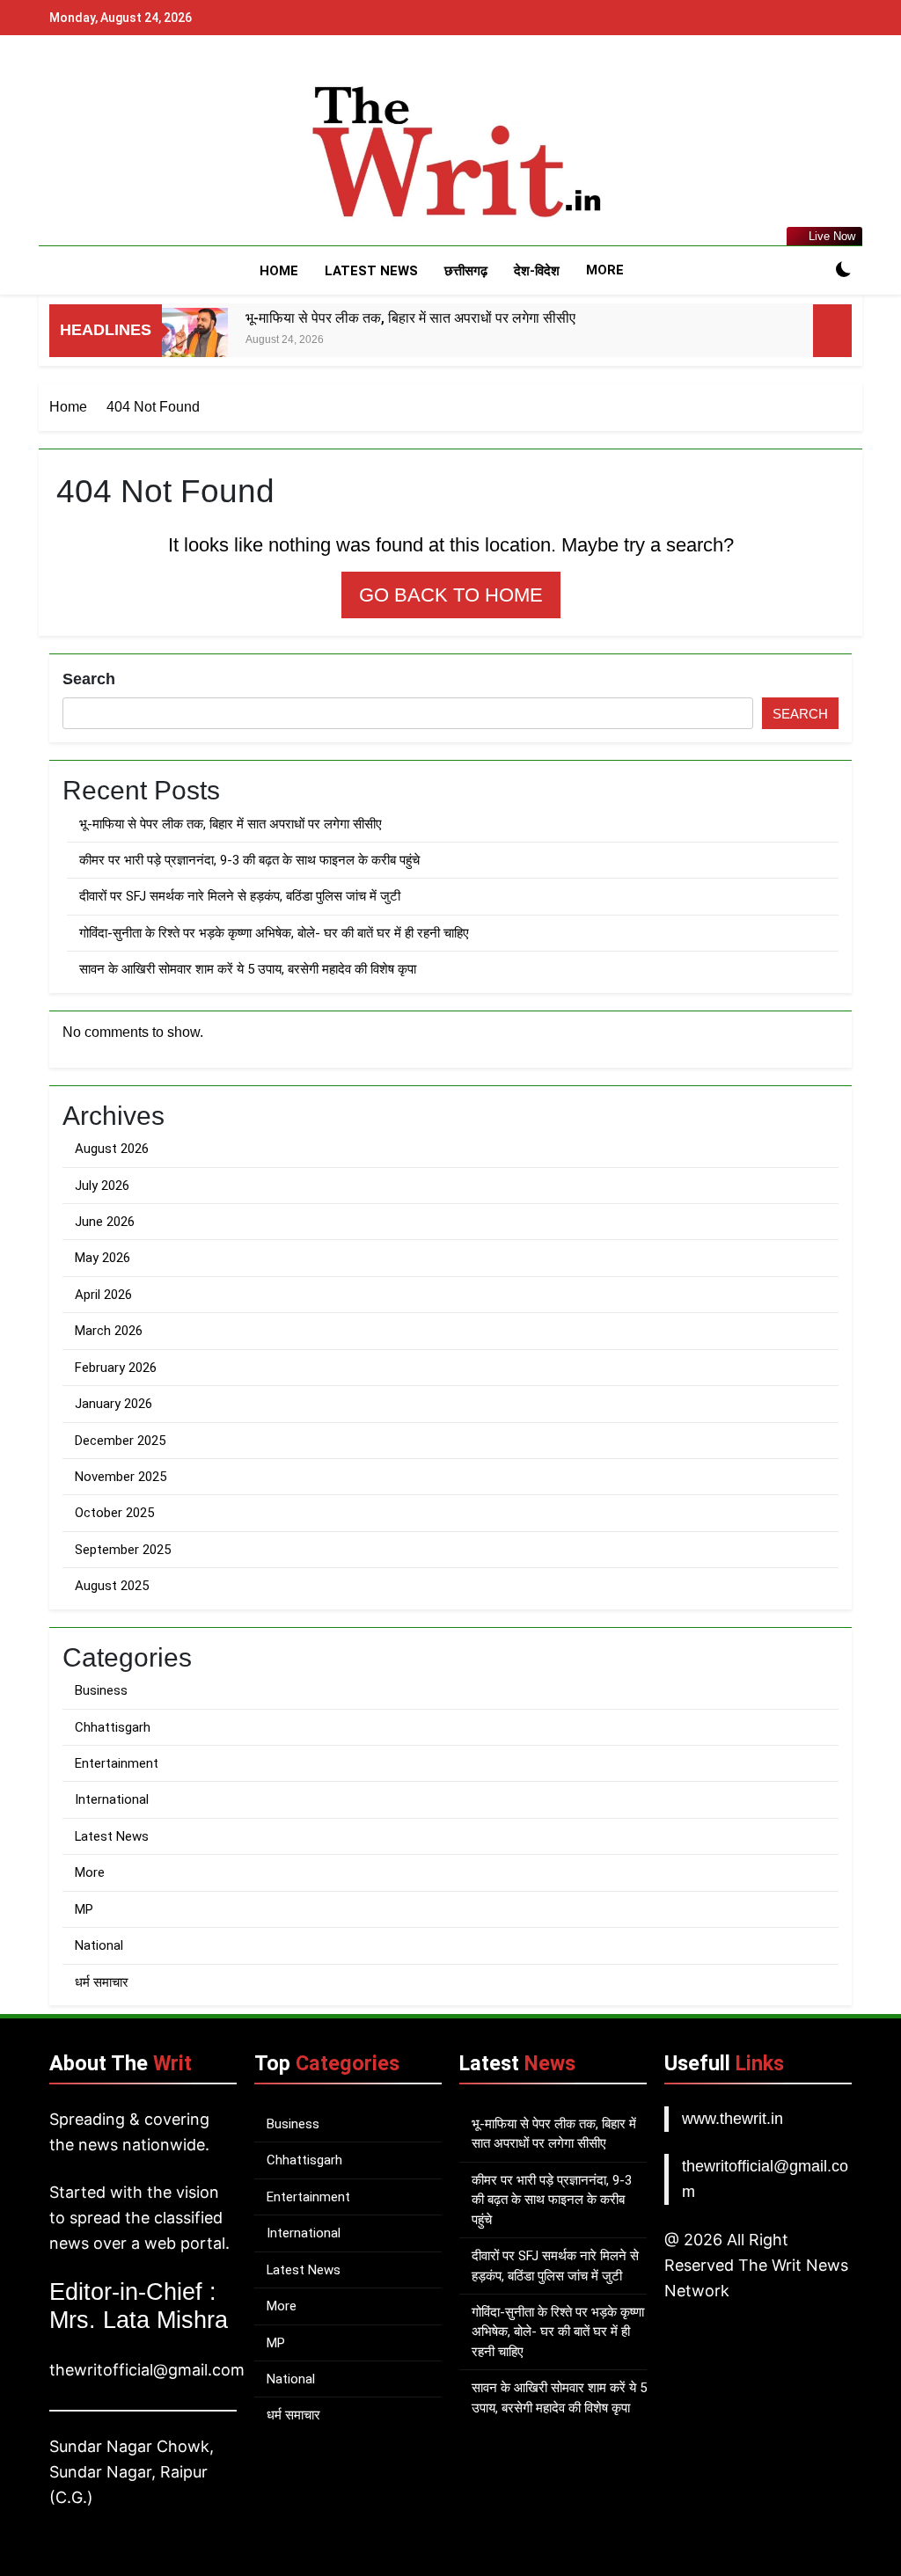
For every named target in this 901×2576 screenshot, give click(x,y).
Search (89, 679)
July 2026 (102, 1186)
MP (84, 1909)
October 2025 (114, 1513)
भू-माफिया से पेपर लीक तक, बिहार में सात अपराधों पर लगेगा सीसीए (410, 318)
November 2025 (121, 1477)
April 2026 (103, 1295)
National (99, 1945)
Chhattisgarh (113, 1727)
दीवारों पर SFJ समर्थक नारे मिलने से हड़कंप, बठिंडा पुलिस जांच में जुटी (240, 896)
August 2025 (112, 1586)
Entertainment (117, 1763)
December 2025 (120, 1441)
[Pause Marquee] (832, 331)
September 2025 (123, 1550)
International (112, 1799)
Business (101, 1690)
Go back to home (451, 595)
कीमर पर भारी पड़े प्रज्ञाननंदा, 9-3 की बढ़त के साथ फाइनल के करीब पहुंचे (249, 860)
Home (279, 271)
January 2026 (114, 1404)
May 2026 (103, 1258)
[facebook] (60, 154)
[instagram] (81, 154)
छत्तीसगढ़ (466, 271)
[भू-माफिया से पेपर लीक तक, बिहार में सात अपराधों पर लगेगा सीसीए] (195, 341)
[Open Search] (813, 271)
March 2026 (109, 1331)
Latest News (371, 271)
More (605, 270)
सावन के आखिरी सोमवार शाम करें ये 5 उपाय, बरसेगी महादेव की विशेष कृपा (248, 969)
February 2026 (116, 1368)
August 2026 (112, 1149)
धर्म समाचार (102, 1982)
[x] (102, 154)
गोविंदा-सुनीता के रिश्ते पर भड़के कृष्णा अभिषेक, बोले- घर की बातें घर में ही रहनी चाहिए (274, 933)
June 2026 (105, 1222)
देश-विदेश (537, 271)
